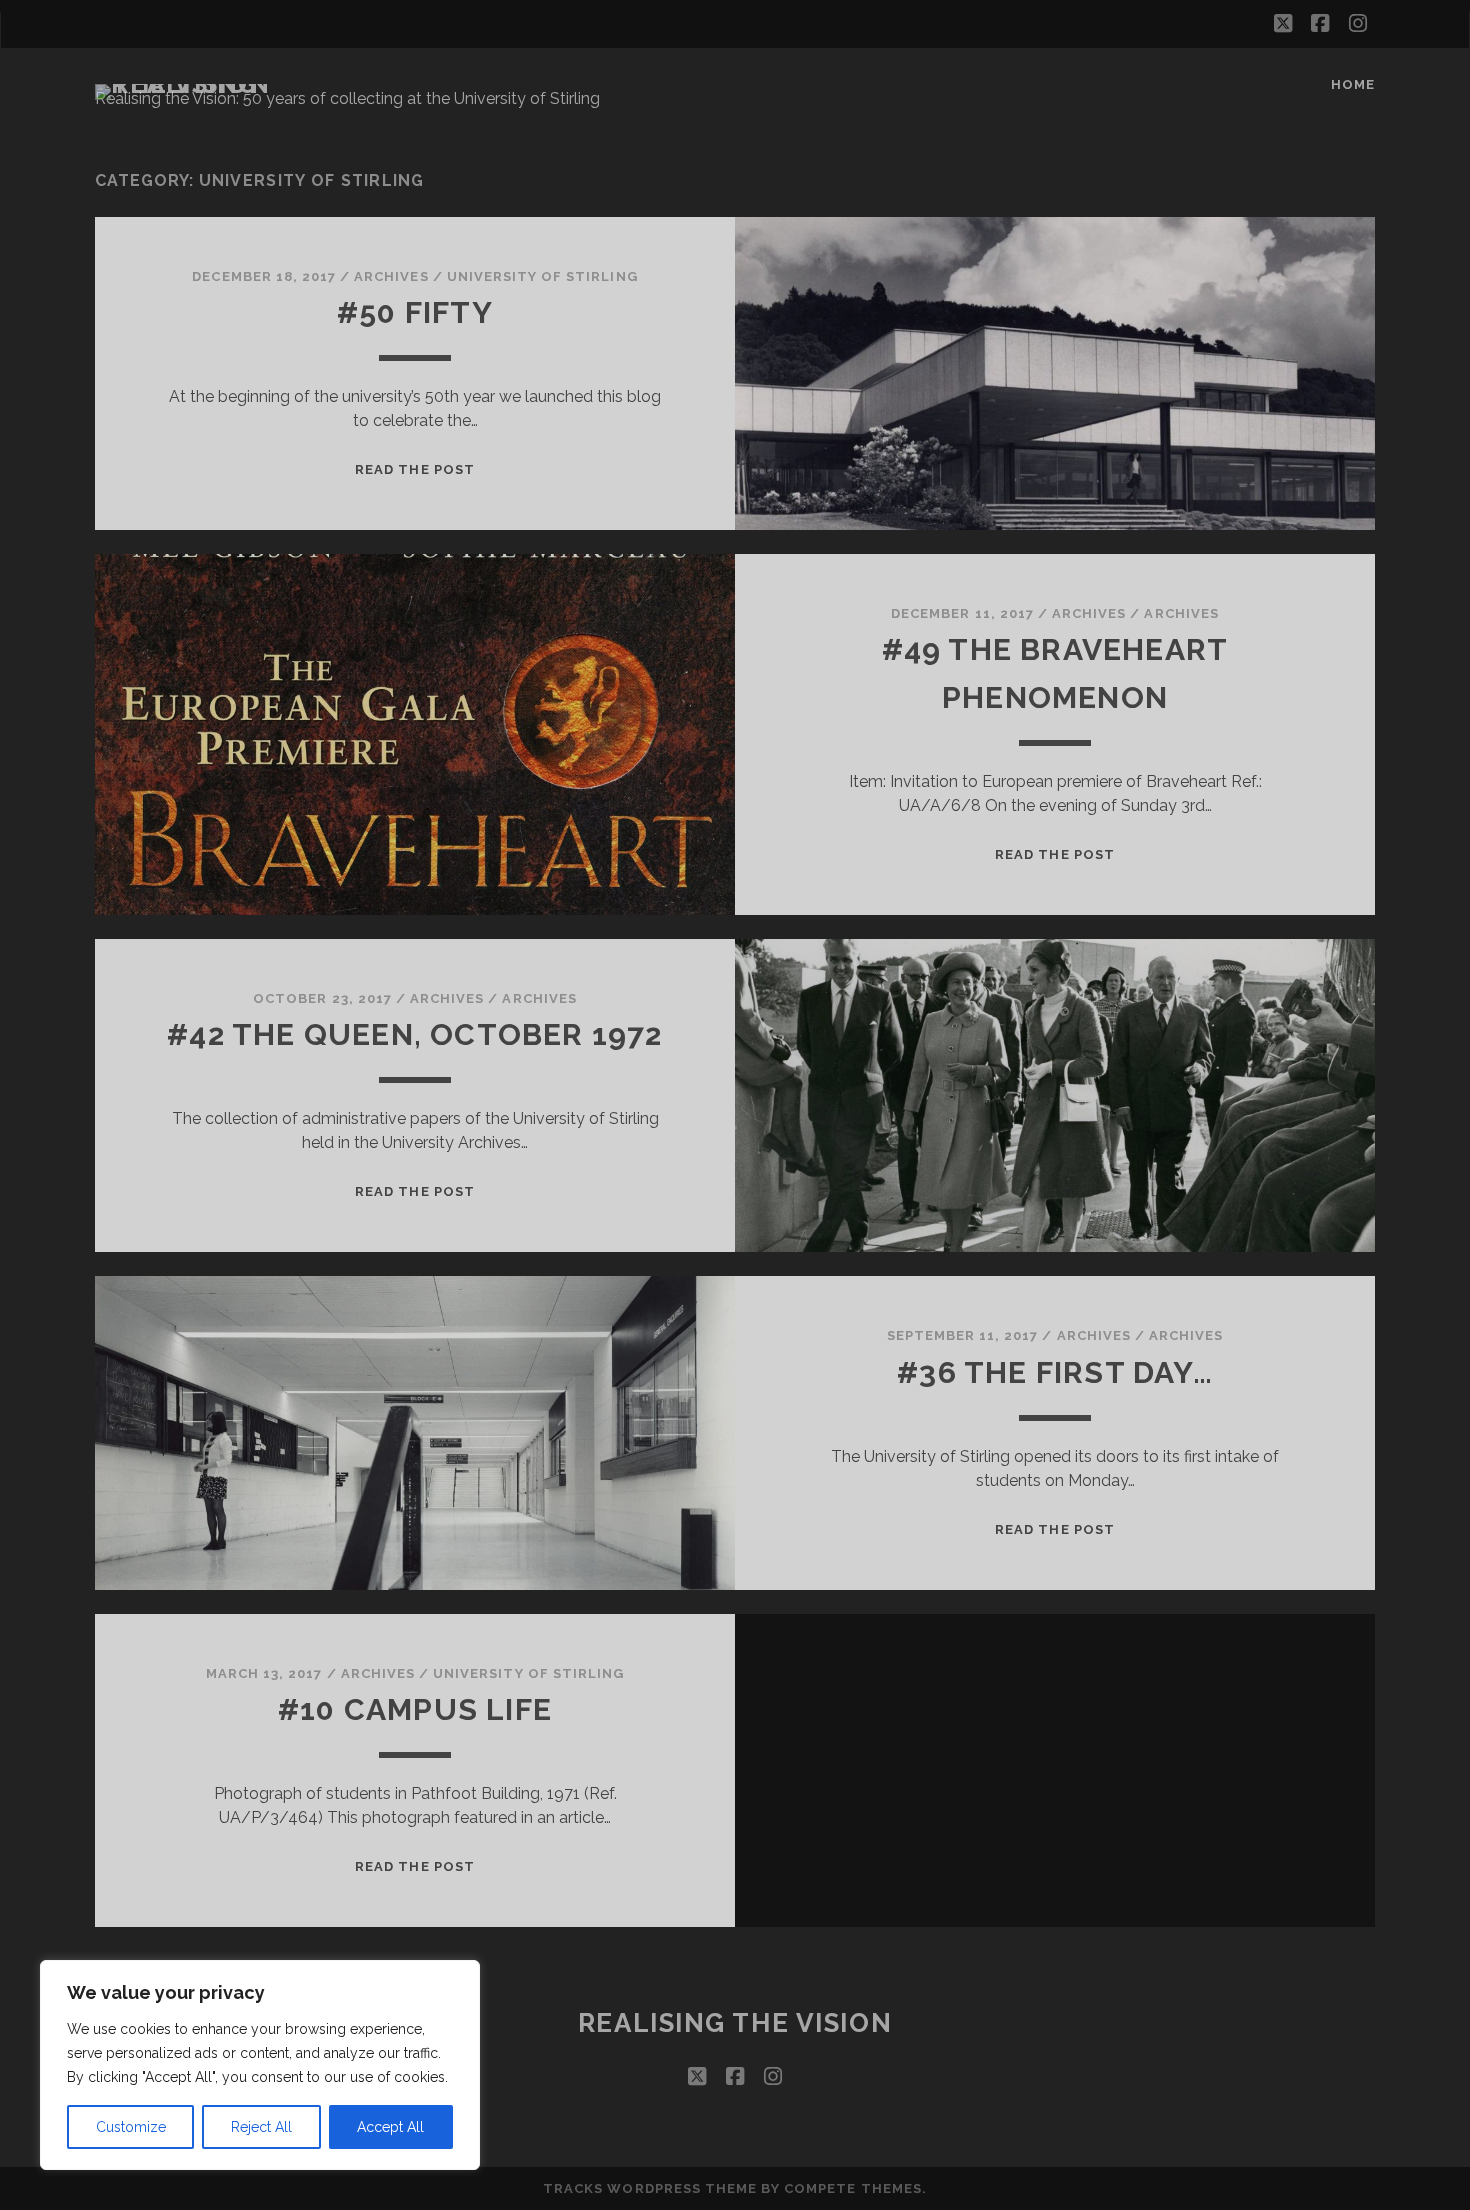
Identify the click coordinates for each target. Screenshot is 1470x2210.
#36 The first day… (1055, 1372)
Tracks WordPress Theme (650, 2188)
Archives (1181, 613)
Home (1353, 84)
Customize (131, 2127)
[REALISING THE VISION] (199, 84)
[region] (260, 2065)
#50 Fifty (415, 312)
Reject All (261, 2127)
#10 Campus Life (415, 1709)
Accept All (390, 2127)
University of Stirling (542, 276)
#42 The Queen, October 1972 (414, 1034)
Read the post (415, 469)
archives (391, 276)
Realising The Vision (735, 2023)
